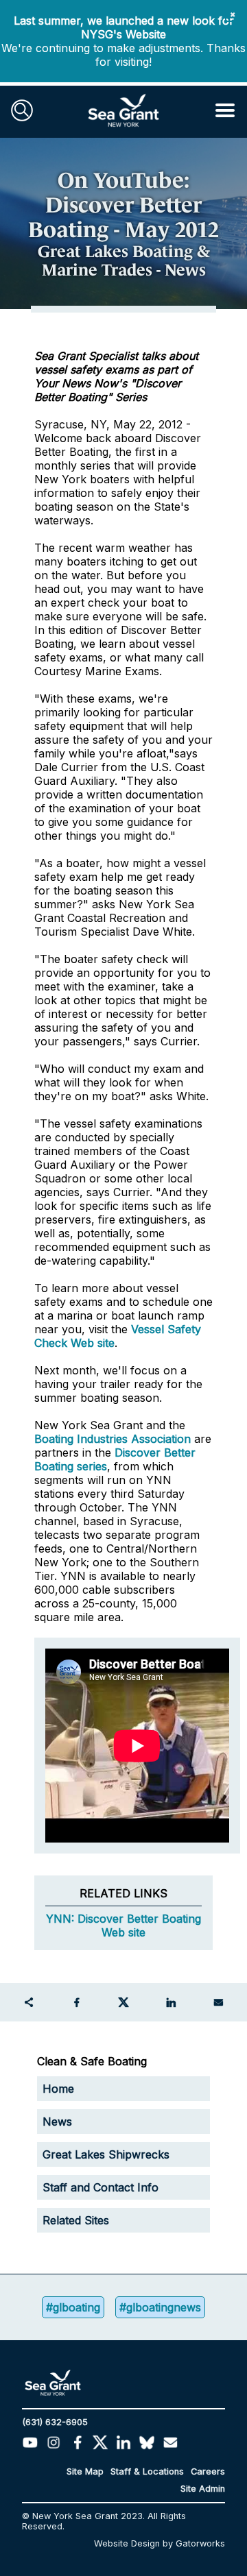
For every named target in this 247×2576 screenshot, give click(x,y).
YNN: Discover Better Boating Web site (123, 1925)
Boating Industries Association (113, 1439)
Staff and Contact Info (101, 2187)
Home (58, 2089)
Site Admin (203, 2489)
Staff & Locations (147, 2471)
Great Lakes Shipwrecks (106, 2154)
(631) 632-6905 (55, 2422)
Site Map (85, 2471)
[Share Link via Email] (218, 2002)
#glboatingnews (160, 2307)
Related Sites (76, 2220)
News (57, 2122)
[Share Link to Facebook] (76, 2002)
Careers (208, 2471)
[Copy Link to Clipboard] (29, 2002)
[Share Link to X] (123, 2002)
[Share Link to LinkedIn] (171, 2002)
